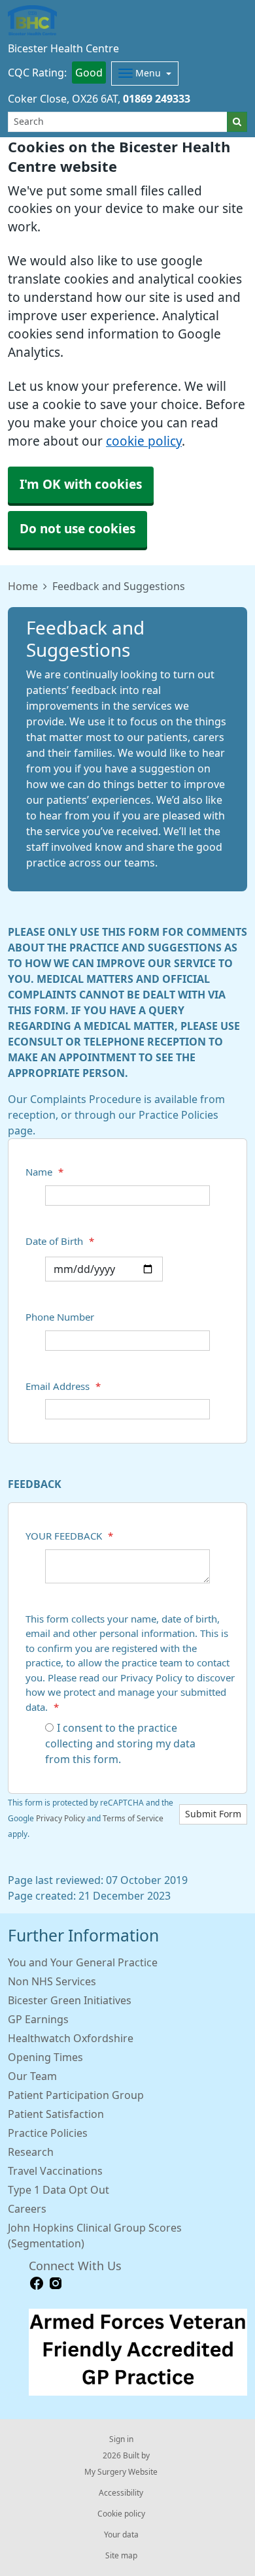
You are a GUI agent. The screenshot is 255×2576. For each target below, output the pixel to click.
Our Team (32, 2076)
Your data (121, 2535)
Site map (121, 2556)
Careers (27, 2209)
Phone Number (60, 1317)
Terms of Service (133, 1819)
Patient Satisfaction (56, 2114)
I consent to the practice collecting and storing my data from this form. (120, 1743)
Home (23, 586)
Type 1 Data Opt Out (59, 2190)
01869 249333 (157, 99)
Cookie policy (121, 2514)
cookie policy (144, 441)
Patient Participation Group (76, 2095)
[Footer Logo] (138, 2353)
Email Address (63, 1386)
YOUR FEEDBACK (69, 1536)
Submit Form (213, 1814)
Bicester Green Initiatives (70, 2000)
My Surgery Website (121, 2472)
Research (31, 2152)
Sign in (121, 2439)
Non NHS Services (52, 1981)
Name (44, 1172)
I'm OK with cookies (81, 485)
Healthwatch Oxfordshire (71, 2038)
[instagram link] (56, 2284)
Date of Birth (60, 1241)
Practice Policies (48, 2133)
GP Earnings (38, 2019)
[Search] (237, 122)
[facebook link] (37, 2284)
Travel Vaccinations (55, 2171)
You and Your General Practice (83, 1962)
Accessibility (121, 2493)
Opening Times (45, 2057)
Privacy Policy (60, 1819)
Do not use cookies (77, 529)
